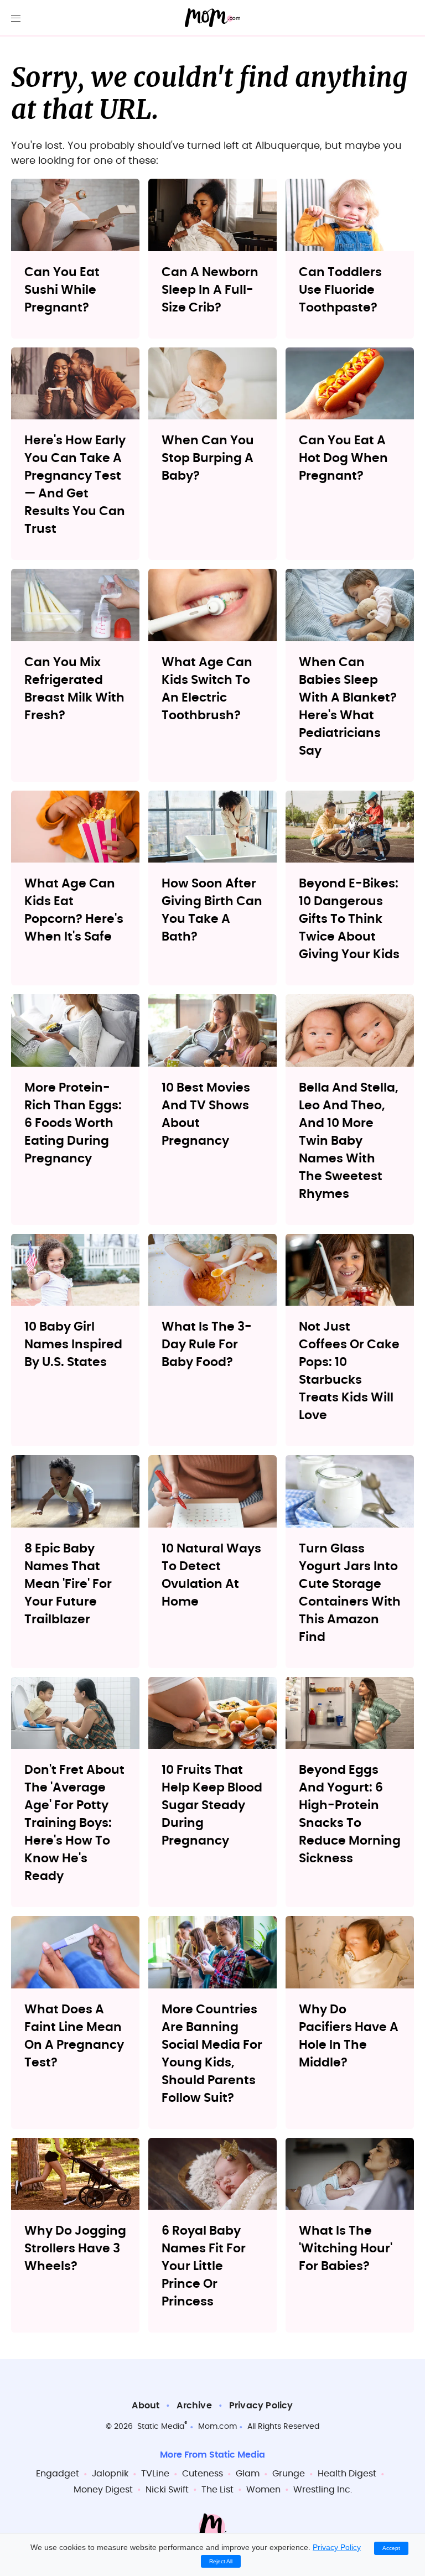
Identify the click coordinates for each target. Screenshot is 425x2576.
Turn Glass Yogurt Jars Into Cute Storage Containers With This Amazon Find (350, 1593)
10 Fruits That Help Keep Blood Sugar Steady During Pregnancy (212, 1805)
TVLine (155, 2474)
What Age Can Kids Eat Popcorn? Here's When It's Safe (74, 910)
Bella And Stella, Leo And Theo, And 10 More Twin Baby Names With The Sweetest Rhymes (349, 1141)
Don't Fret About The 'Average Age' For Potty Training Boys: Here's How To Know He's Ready (74, 1823)
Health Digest (347, 2474)
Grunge (289, 2474)
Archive (194, 2406)
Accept (391, 2548)
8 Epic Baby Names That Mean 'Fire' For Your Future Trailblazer (68, 1584)
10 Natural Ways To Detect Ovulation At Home (211, 1575)
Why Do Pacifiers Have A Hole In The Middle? (349, 2036)
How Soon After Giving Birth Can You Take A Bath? (212, 910)
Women (263, 2490)
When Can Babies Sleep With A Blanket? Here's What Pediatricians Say (348, 707)
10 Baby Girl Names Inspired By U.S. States (73, 1344)
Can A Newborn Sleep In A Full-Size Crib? (210, 290)
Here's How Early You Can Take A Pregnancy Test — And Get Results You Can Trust (75, 485)
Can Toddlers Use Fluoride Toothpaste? (340, 290)
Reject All (221, 2561)
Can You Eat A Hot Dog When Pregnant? (343, 458)
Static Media (161, 2427)
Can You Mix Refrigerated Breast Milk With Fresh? (74, 689)
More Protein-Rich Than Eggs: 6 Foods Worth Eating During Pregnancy (73, 1123)
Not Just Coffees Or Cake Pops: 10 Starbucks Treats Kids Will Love (349, 1371)
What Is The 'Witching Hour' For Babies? (346, 2248)
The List (217, 2490)
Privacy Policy (261, 2406)
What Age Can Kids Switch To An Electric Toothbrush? (207, 689)
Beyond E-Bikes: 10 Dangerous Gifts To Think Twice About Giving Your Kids (349, 919)
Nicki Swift (167, 2490)
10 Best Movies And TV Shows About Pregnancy (206, 1114)
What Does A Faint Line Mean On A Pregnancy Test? (74, 2036)
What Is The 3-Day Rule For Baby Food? (207, 1344)
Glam (248, 2474)
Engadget (58, 2474)
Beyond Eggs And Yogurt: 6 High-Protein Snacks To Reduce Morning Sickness (350, 1814)
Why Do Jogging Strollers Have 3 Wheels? (75, 2248)
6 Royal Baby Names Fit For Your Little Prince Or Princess (204, 2266)
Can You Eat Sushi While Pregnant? (62, 290)
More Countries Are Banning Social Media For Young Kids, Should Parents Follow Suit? (212, 2054)
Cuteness (203, 2474)
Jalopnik (110, 2474)
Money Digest (103, 2490)
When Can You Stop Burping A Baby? (208, 458)
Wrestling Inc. (323, 2490)
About (146, 2406)
